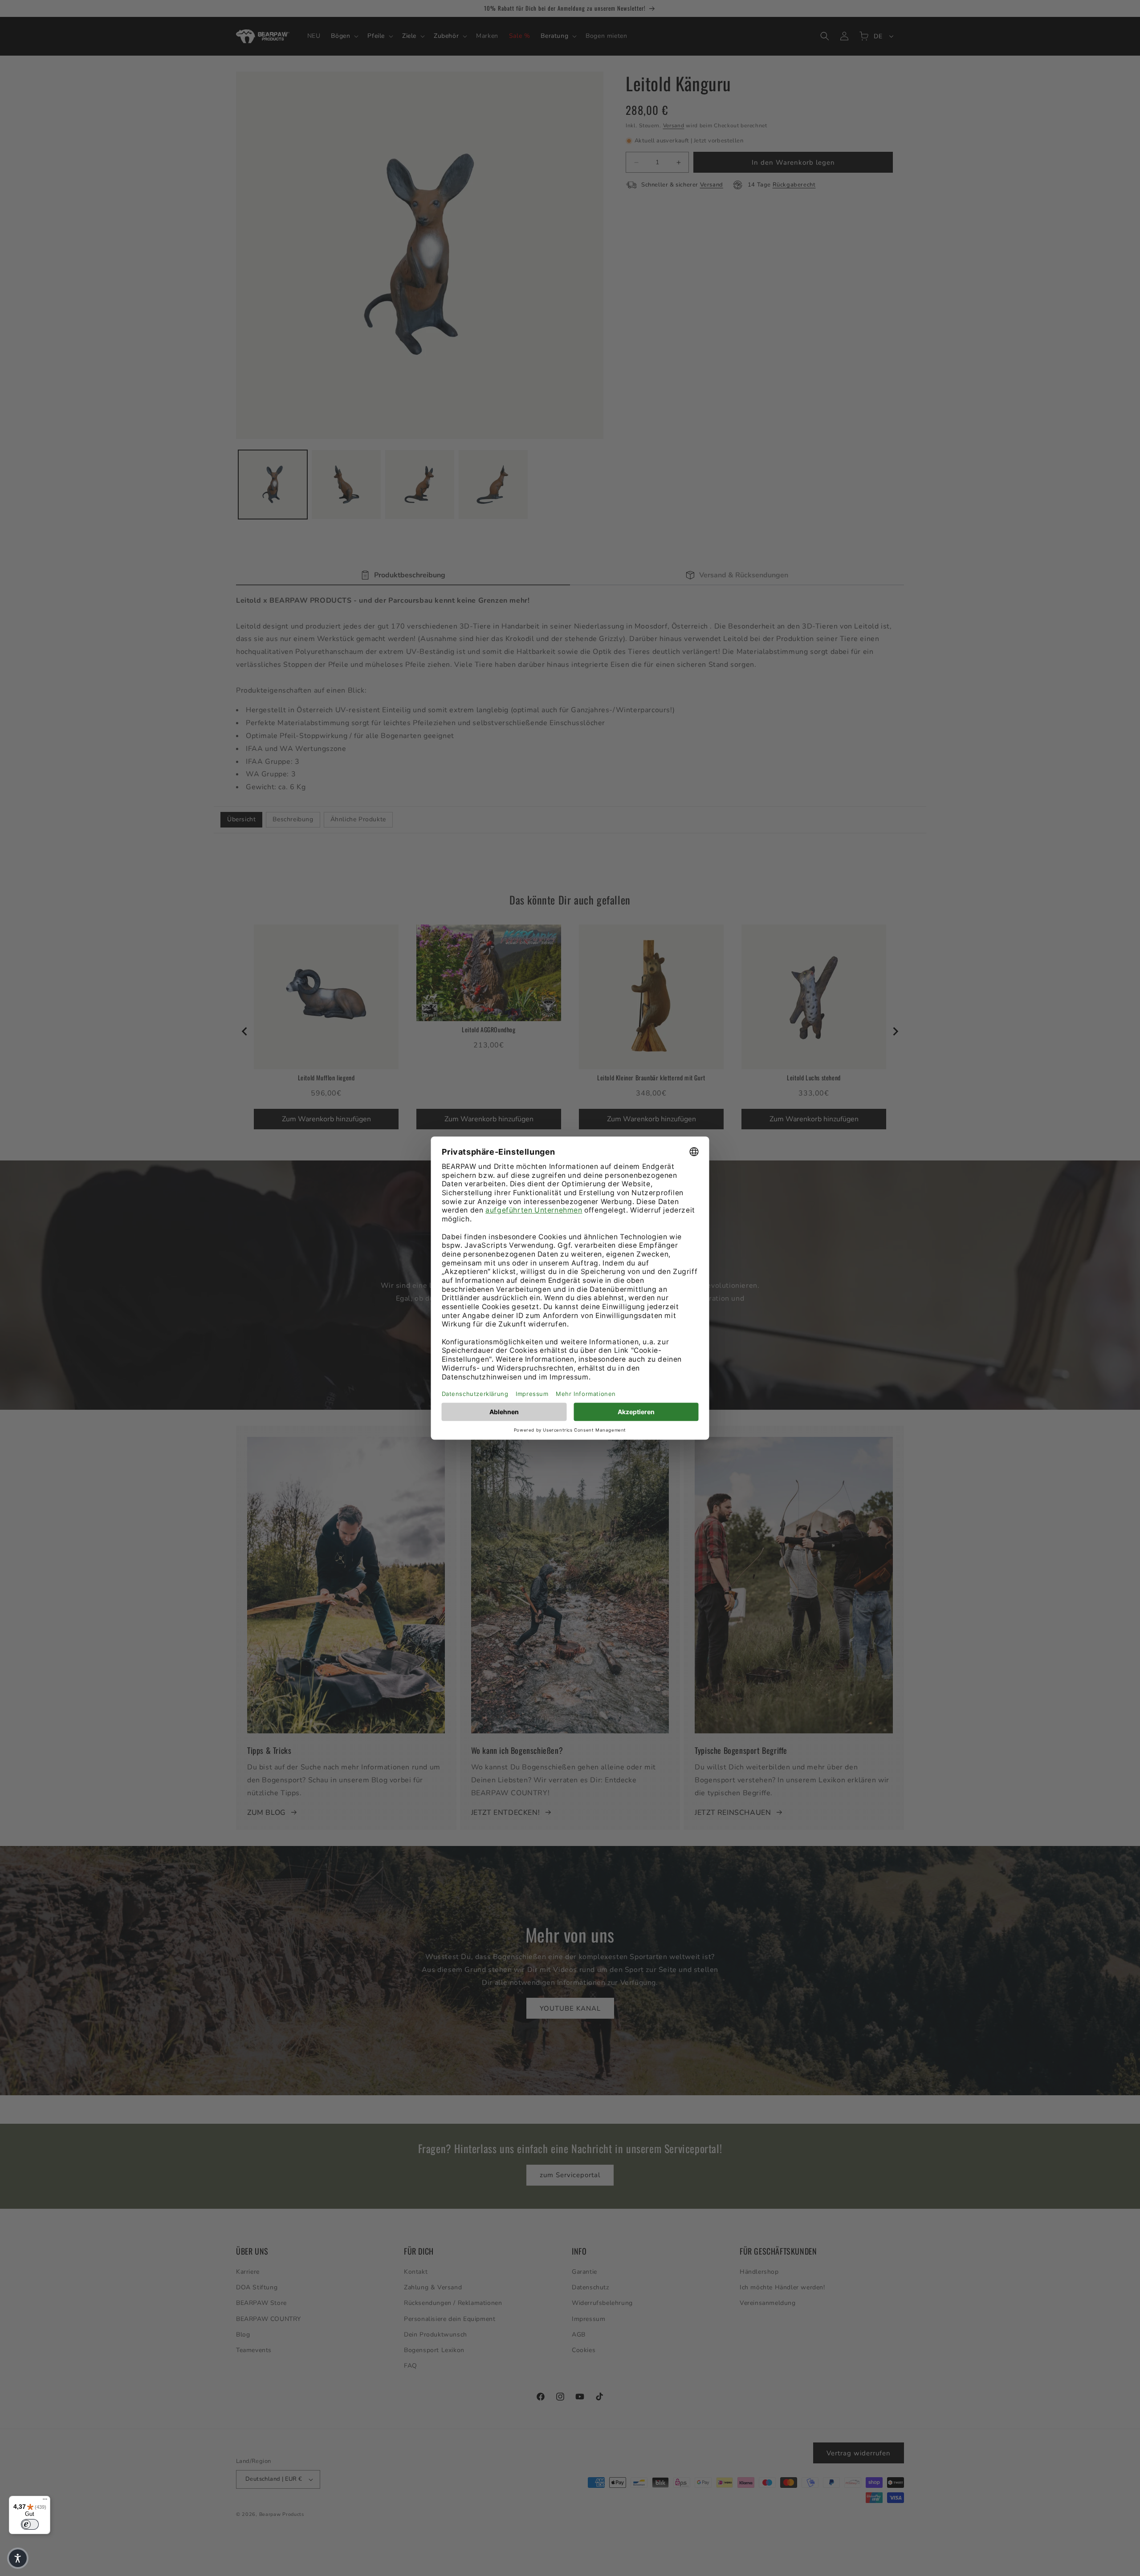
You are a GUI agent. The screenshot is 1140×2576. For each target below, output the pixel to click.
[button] (18, 2558)
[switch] (30, 2524)
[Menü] (45, 2501)
